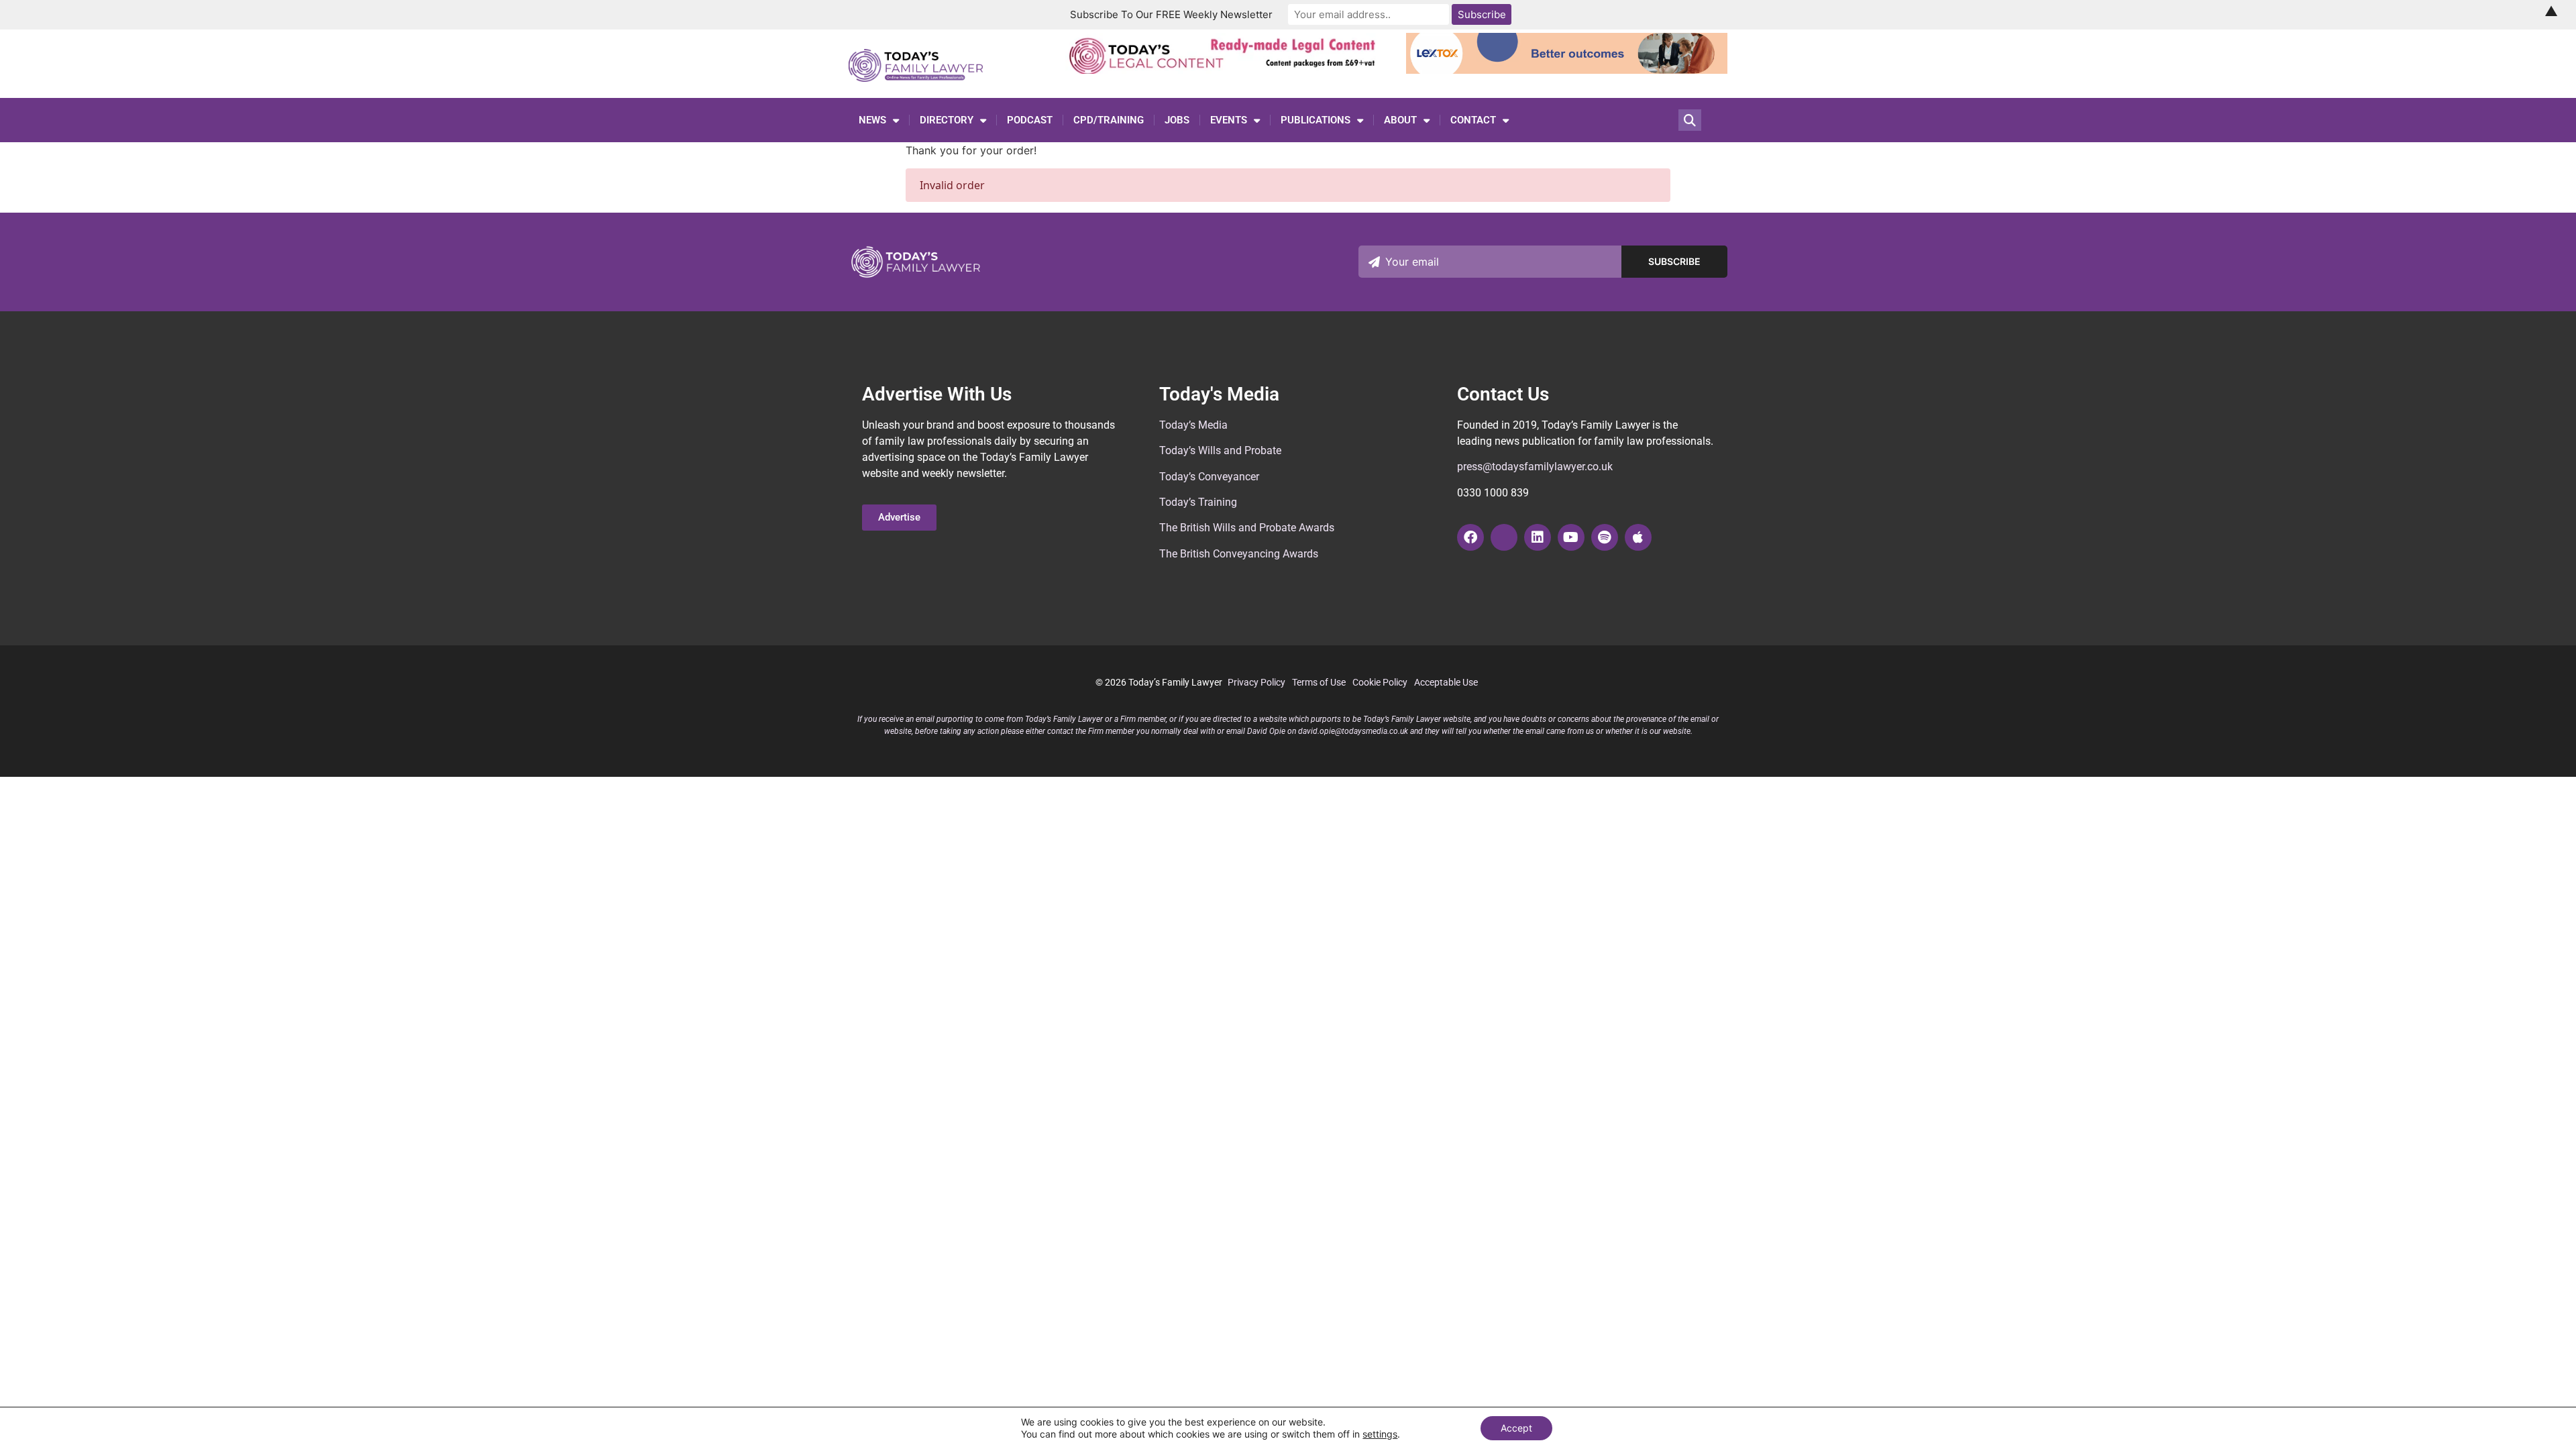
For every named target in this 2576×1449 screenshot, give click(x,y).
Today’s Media (1193, 425)
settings (1380, 1434)
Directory (947, 120)
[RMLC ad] (1226, 70)
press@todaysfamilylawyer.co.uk (1535, 467)
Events (1229, 120)
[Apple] (1638, 537)
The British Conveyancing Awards (1239, 554)
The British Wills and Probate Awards (1247, 528)
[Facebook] (1470, 537)
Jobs (1177, 120)
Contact (1473, 120)
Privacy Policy (1256, 682)
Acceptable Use (1446, 682)
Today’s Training (1198, 502)
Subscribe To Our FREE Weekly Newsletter (1171, 14)
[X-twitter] (1504, 537)
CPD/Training (1109, 120)
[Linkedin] (1538, 537)
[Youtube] (1571, 537)
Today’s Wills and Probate (1220, 450)
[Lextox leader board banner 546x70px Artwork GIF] (1567, 70)
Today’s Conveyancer (1209, 477)
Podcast (1030, 120)
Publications (1316, 120)
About (1400, 120)
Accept (1516, 1428)
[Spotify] (1605, 537)
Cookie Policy (1380, 682)
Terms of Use (1319, 682)
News (872, 120)
